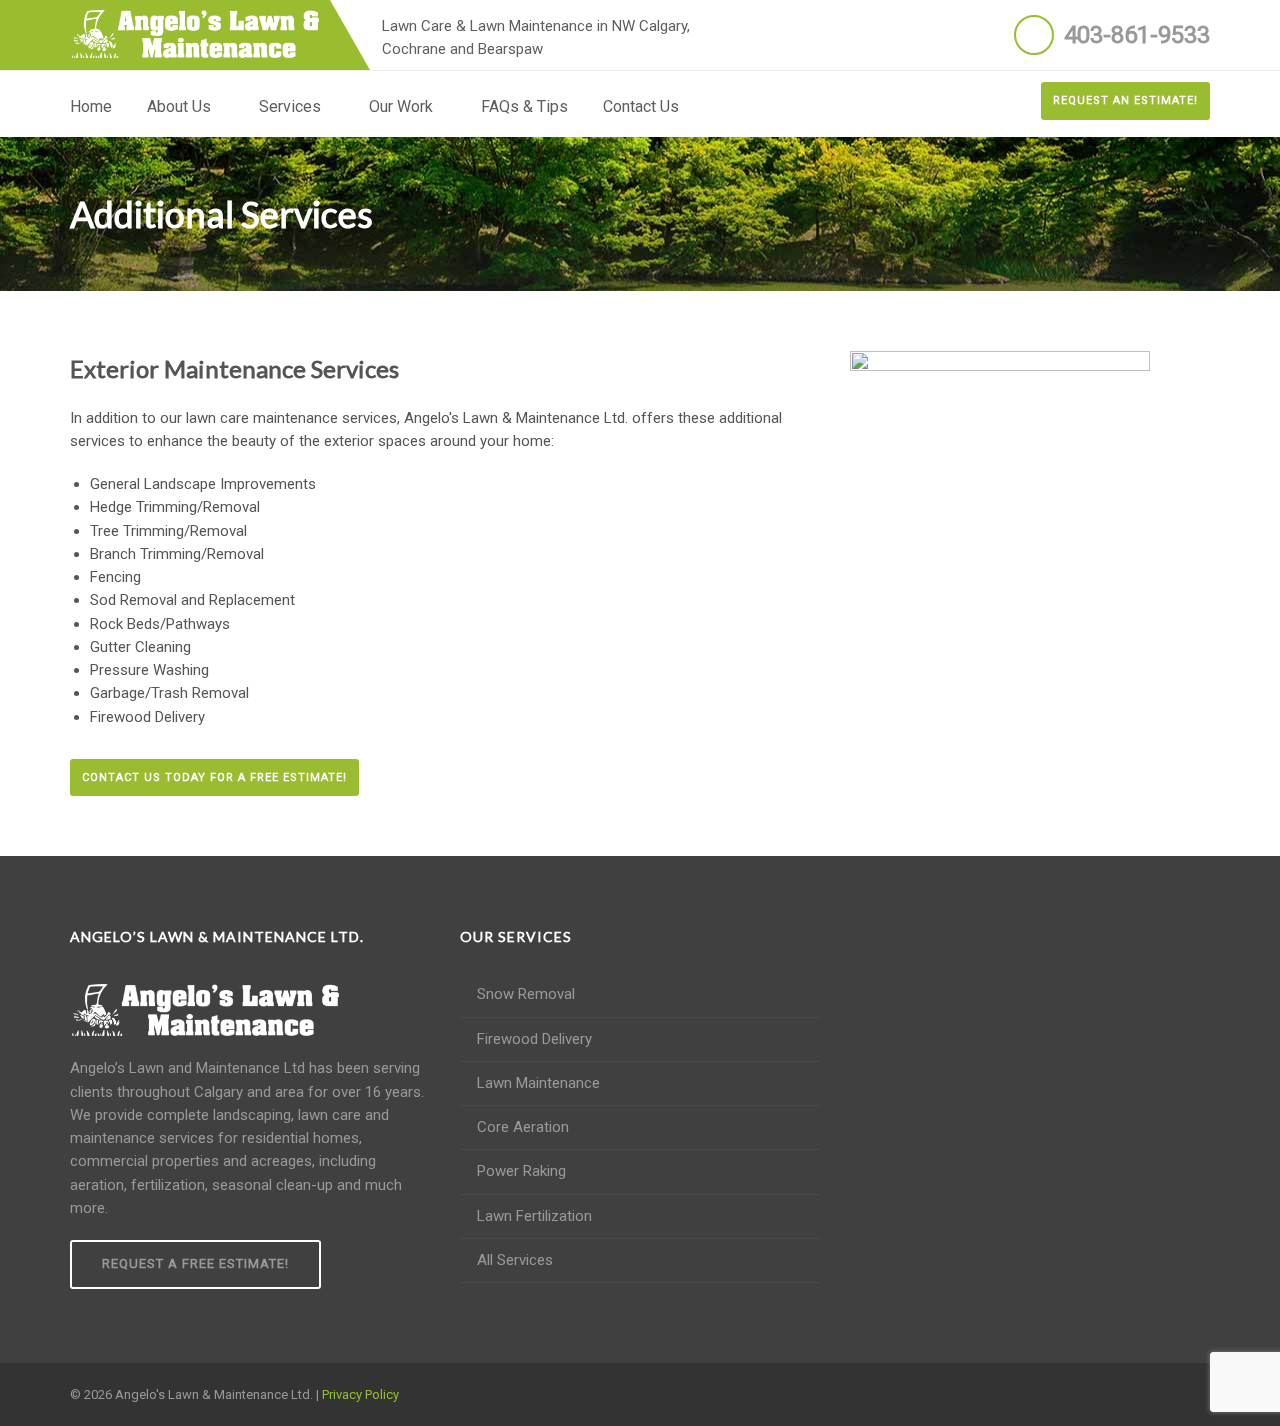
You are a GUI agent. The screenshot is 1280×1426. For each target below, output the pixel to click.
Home (91, 106)
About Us (179, 106)
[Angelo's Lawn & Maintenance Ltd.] (195, 34)
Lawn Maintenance (538, 1083)
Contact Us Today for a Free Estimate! (214, 777)
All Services (515, 1260)
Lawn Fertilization (534, 1216)
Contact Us (641, 106)
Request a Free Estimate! (195, 1263)
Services (290, 106)
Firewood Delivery (534, 1039)
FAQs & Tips (524, 106)
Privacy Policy (360, 1394)
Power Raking (521, 1171)
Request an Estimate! (1125, 100)
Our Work (401, 106)
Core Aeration (523, 1127)
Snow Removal (526, 994)
